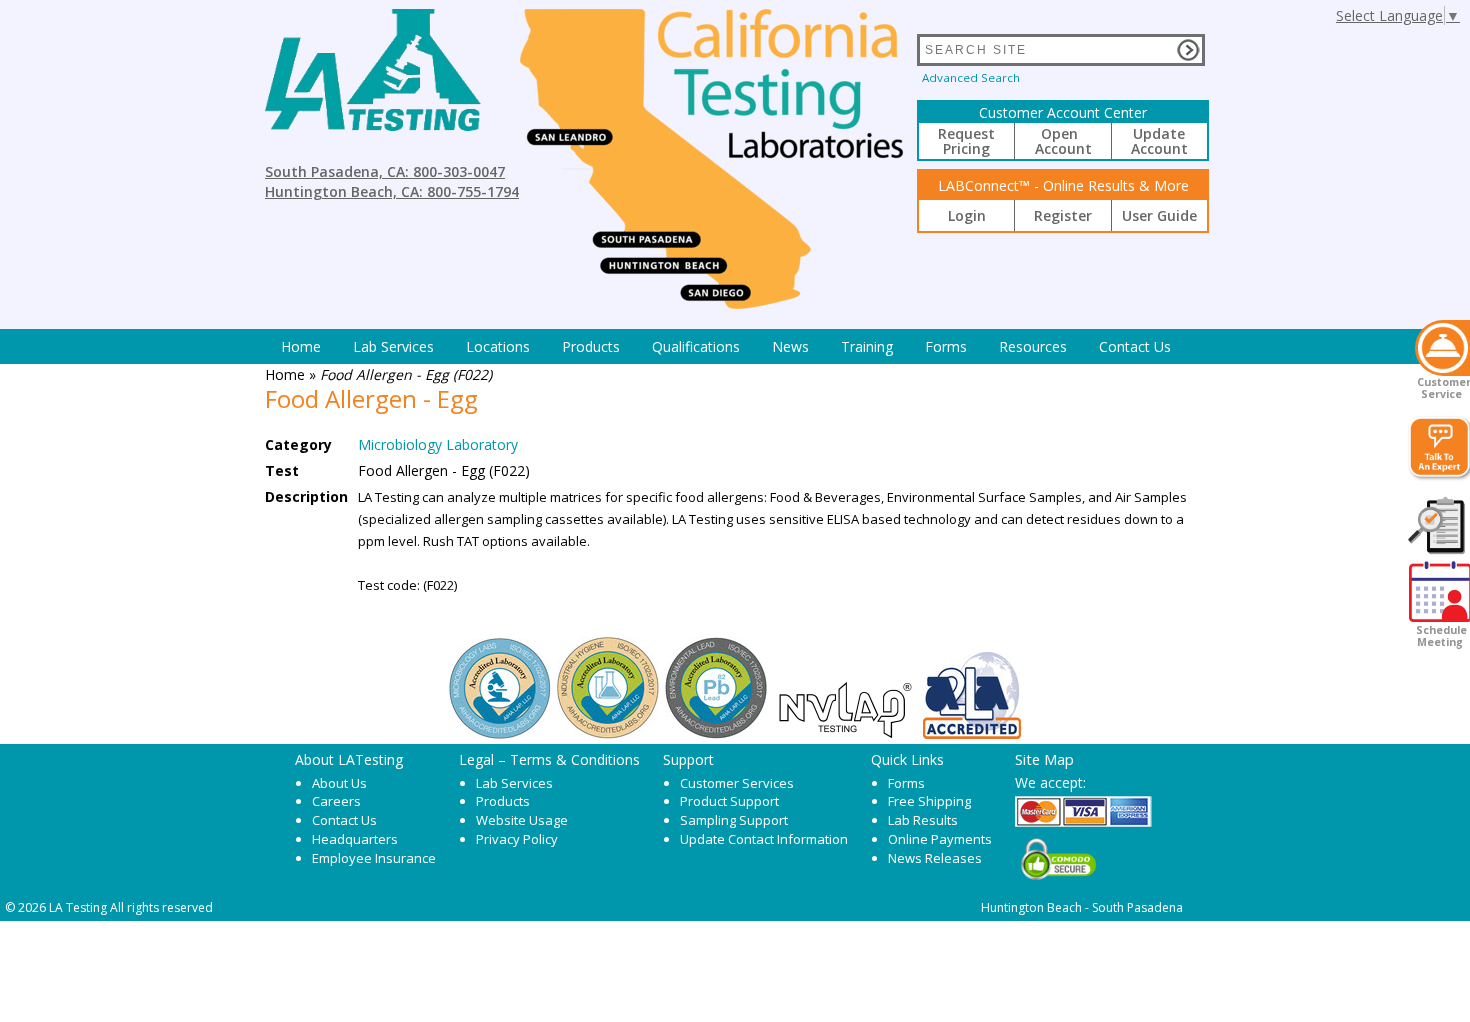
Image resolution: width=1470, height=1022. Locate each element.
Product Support (729, 801)
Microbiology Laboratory (438, 444)
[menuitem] (301, 346)
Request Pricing (966, 141)
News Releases (935, 858)
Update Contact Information (764, 839)
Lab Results (923, 820)
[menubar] (726, 346)
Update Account (1159, 141)
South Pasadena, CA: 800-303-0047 (385, 171)
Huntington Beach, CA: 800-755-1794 (392, 191)
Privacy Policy (517, 839)
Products (591, 346)
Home (301, 346)
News (790, 346)
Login (967, 215)
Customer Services (737, 783)
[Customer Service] (1442, 348)
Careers (336, 801)
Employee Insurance (374, 858)
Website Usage (522, 820)
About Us (339, 783)
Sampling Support (734, 820)
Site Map (1044, 759)
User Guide (1159, 215)
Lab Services (514, 783)
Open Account (1063, 141)
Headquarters (355, 839)
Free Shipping (929, 801)
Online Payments (940, 839)
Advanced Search (971, 77)
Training (867, 346)
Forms (946, 346)
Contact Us (1135, 346)
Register (1063, 215)
